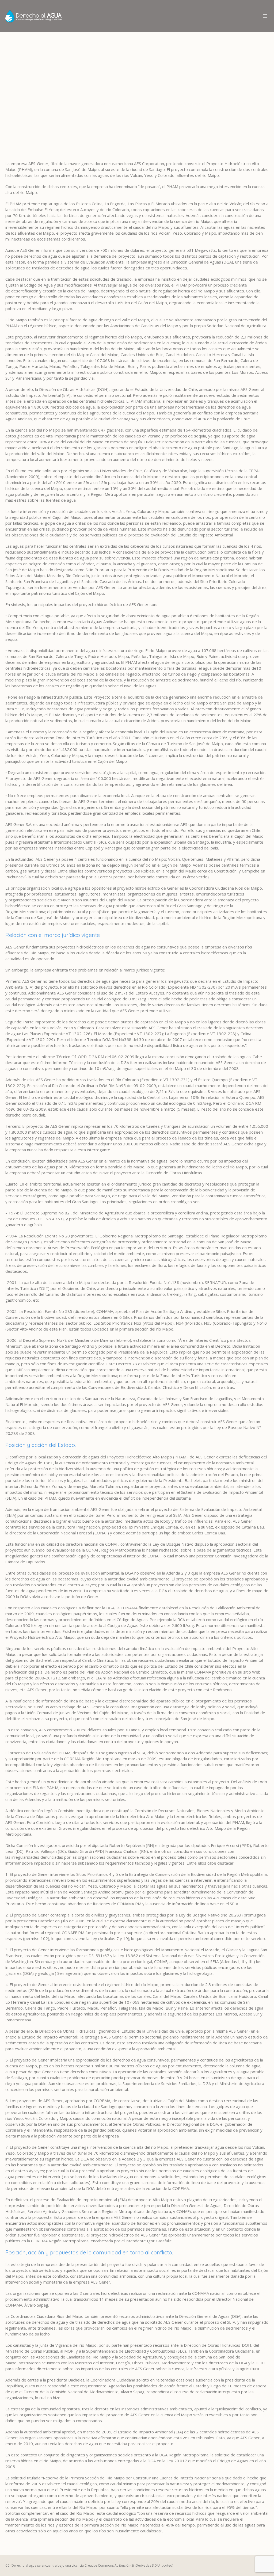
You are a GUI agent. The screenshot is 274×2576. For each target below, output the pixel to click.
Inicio (36, 103)
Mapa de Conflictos (64, 103)
